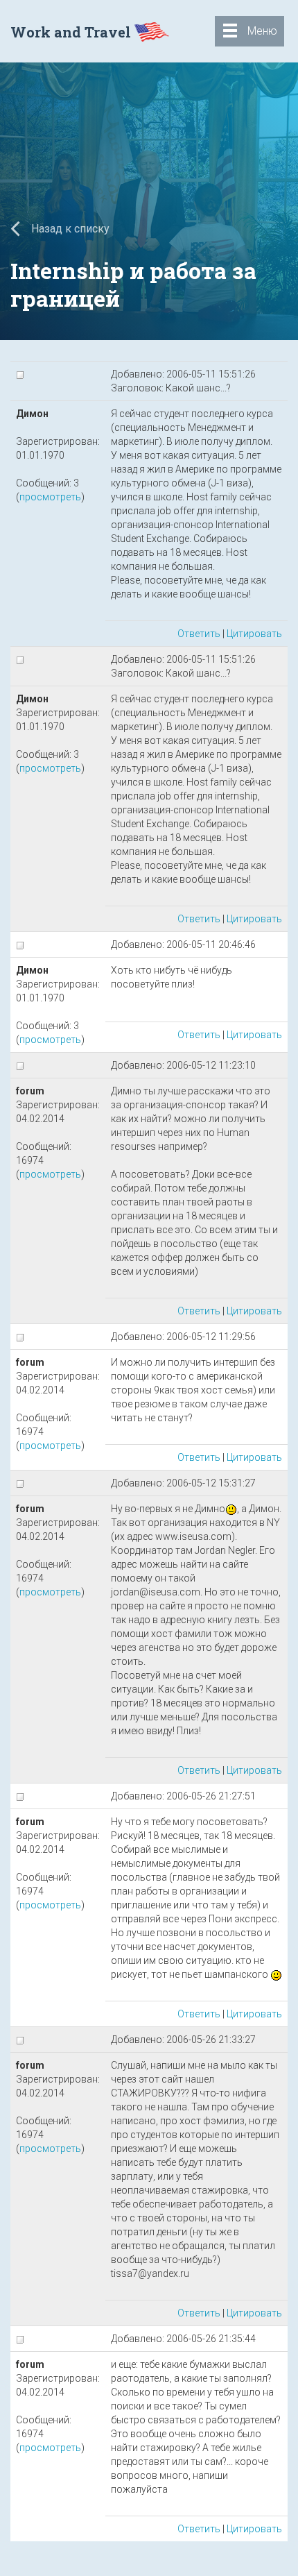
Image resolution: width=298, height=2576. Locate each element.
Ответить (199, 634)
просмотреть (50, 497)
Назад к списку (69, 229)
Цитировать (254, 634)
